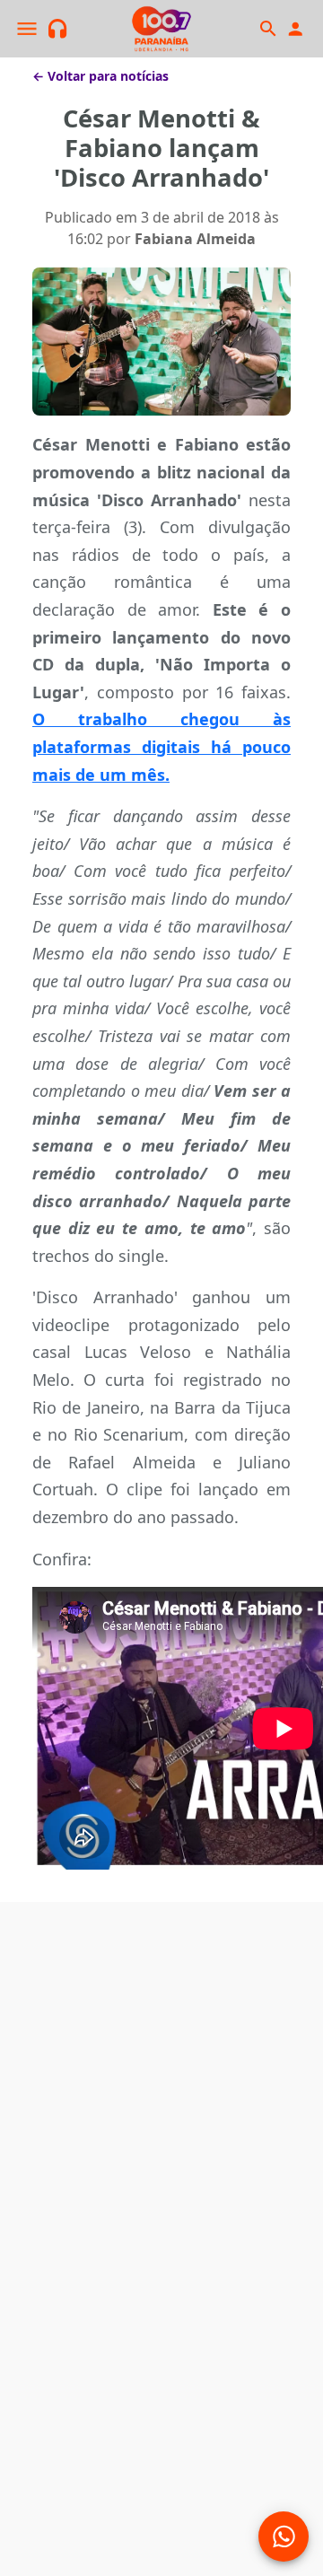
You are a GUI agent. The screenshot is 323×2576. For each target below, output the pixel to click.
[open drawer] (27, 29)
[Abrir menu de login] (295, 29)
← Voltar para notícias (100, 76)
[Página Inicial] (161, 29)
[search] (268, 29)
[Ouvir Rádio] (57, 29)
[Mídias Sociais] (284, 2537)
